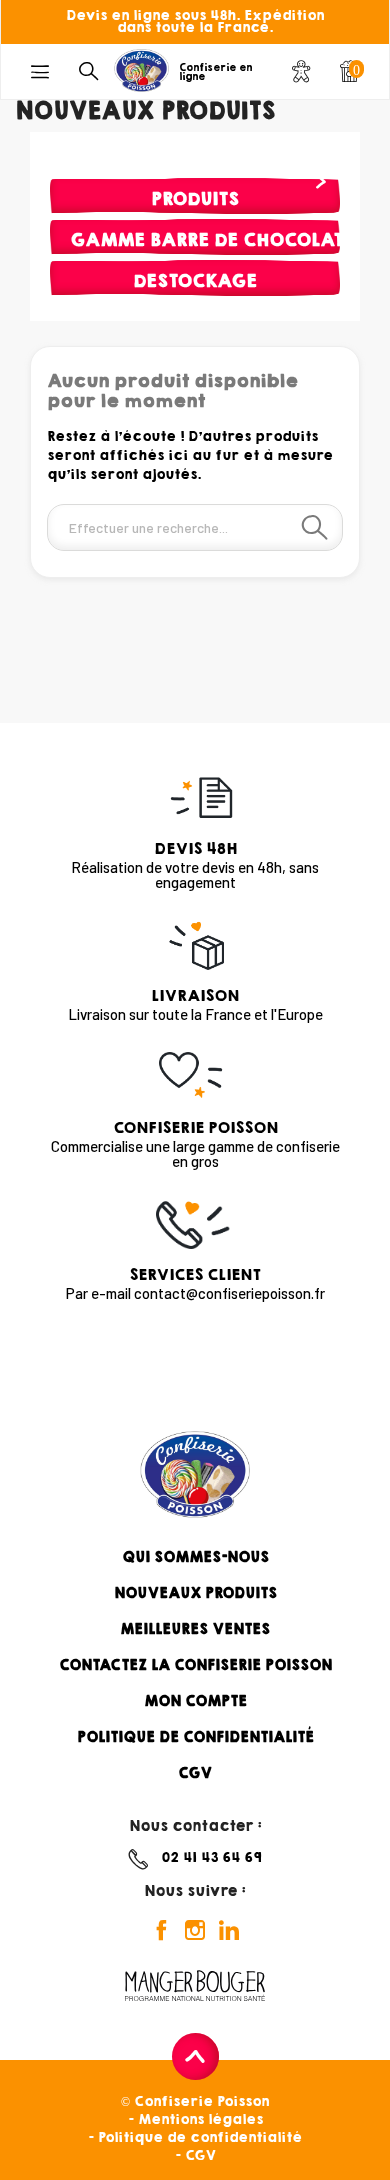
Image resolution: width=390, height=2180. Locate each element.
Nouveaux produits (195, 1593)
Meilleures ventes (195, 1629)
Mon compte (195, 1701)
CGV (195, 1773)
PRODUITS (195, 198)
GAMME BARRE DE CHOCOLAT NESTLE (205, 239)
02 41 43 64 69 (211, 1857)
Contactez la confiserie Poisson (195, 1665)
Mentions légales (200, 2119)
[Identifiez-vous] (301, 74)
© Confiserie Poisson (195, 2101)
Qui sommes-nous (195, 1557)
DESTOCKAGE (195, 280)
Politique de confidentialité (195, 1737)
